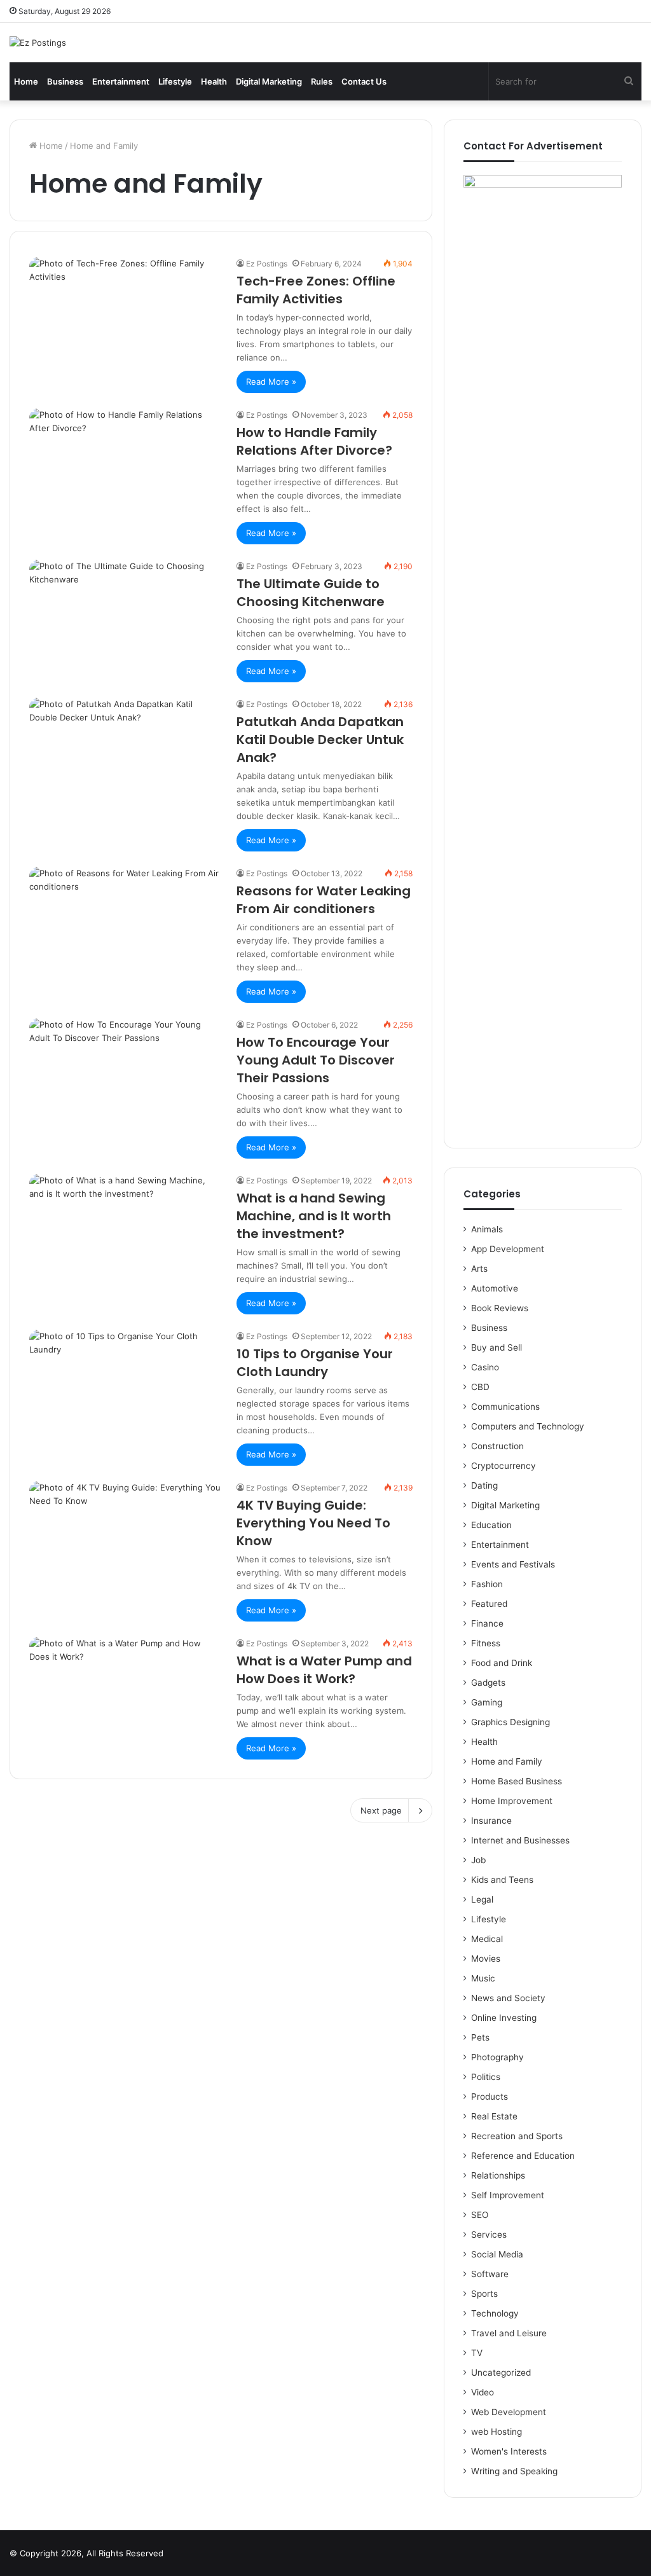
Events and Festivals (513, 1564)
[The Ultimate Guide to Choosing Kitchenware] (125, 614)
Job (478, 1860)
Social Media (497, 2254)
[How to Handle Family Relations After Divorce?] (125, 462)
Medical (487, 1939)
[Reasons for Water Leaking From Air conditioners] (125, 921)
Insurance (491, 1821)
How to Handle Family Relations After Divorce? (314, 441)
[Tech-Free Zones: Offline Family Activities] (125, 311)
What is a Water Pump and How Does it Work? (324, 1670)
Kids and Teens (502, 1880)
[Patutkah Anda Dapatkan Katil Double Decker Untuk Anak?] (125, 752)
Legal (482, 1899)
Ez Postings (267, 264)
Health (214, 81)
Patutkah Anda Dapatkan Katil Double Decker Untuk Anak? (320, 740)
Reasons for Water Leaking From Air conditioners (324, 900)
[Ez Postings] (38, 43)
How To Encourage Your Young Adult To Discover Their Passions (316, 1060)
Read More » (271, 382)
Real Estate (494, 2116)
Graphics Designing (511, 1722)
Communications (505, 1407)
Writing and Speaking (514, 2471)
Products (490, 2097)
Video (483, 2392)
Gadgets (488, 1683)
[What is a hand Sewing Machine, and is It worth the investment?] (125, 1228)
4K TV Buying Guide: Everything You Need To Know (313, 1523)
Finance (487, 1623)
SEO (480, 2215)
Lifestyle (175, 81)
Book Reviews (500, 1308)
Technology (495, 2313)
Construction (497, 1446)
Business (65, 81)
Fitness (486, 1643)
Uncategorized (501, 2373)
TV (477, 2353)
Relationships (498, 2175)
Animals (487, 1229)
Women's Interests (509, 2451)
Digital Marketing (269, 81)
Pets (480, 2037)
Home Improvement (512, 1801)
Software (490, 2274)
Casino (485, 1367)
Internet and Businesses (520, 1840)
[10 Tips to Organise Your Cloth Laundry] (125, 1384)
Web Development (509, 2412)
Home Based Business (517, 1781)
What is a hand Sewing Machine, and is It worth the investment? (314, 1216)
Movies (486, 1959)
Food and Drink (502, 1663)
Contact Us (364, 81)
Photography (497, 2057)
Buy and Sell (497, 1347)
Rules (322, 81)
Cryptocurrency (504, 1466)
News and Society (508, 1998)
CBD (480, 1387)
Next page (381, 1810)
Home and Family (507, 1761)
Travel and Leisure (509, 2333)
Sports (484, 2294)
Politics (486, 2077)
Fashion (487, 1584)
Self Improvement (508, 2195)
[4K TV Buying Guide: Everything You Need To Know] (125, 1535)
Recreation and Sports (517, 2136)
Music (483, 1978)
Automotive (495, 1288)
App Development (508, 1249)
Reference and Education (523, 2156)
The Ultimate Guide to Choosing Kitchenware (311, 593)
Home (26, 81)
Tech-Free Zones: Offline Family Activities (316, 290)
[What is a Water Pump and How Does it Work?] (125, 1691)
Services (489, 2235)
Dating (484, 1485)
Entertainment (121, 81)
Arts (479, 1269)
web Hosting (497, 2432)
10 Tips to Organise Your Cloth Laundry (315, 1363)
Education (491, 1525)
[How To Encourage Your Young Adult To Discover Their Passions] (125, 1072)
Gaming (487, 1702)
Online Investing (504, 2018)
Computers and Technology (528, 1426)
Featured (489, 1604)
